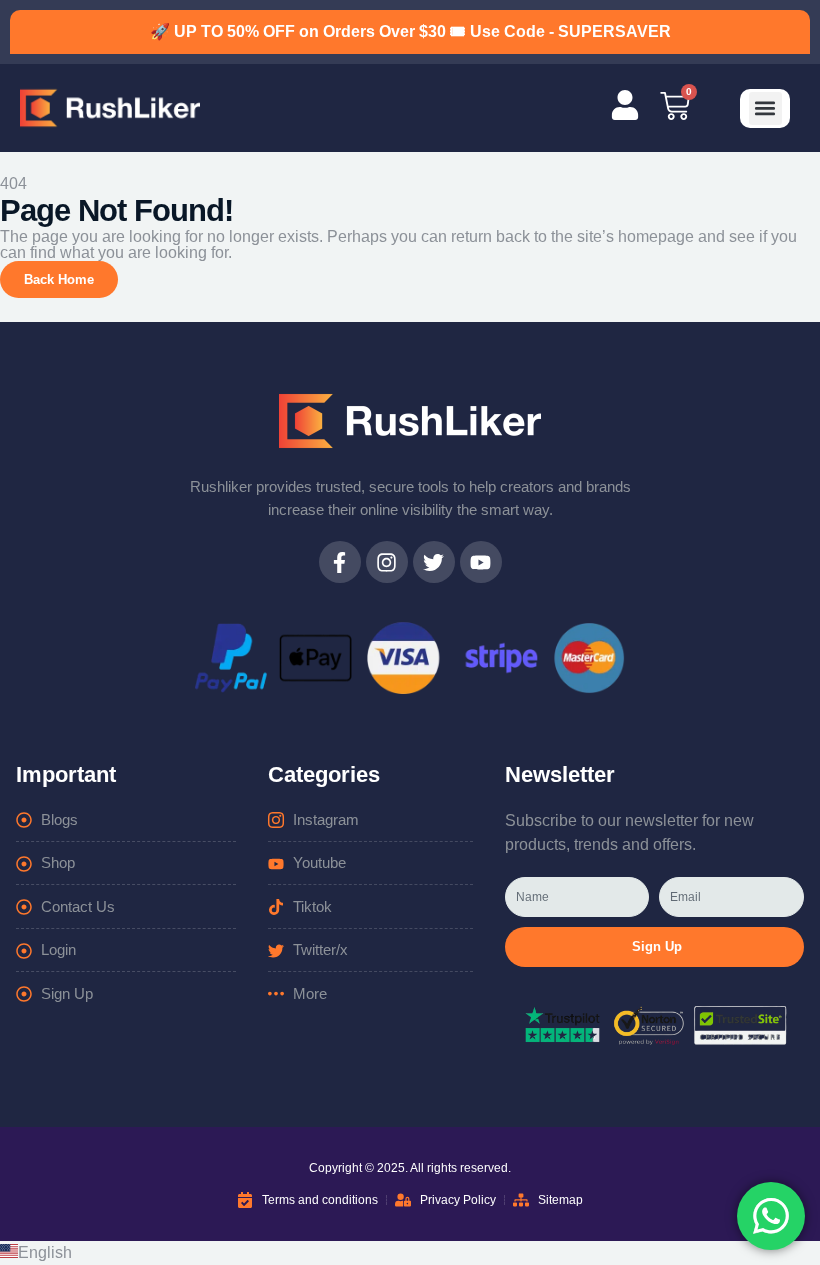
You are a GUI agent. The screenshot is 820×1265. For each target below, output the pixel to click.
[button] (765, 108)
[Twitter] (434, 562)
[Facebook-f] (340, 562)
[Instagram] (387, 562)
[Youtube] (481, 562)
